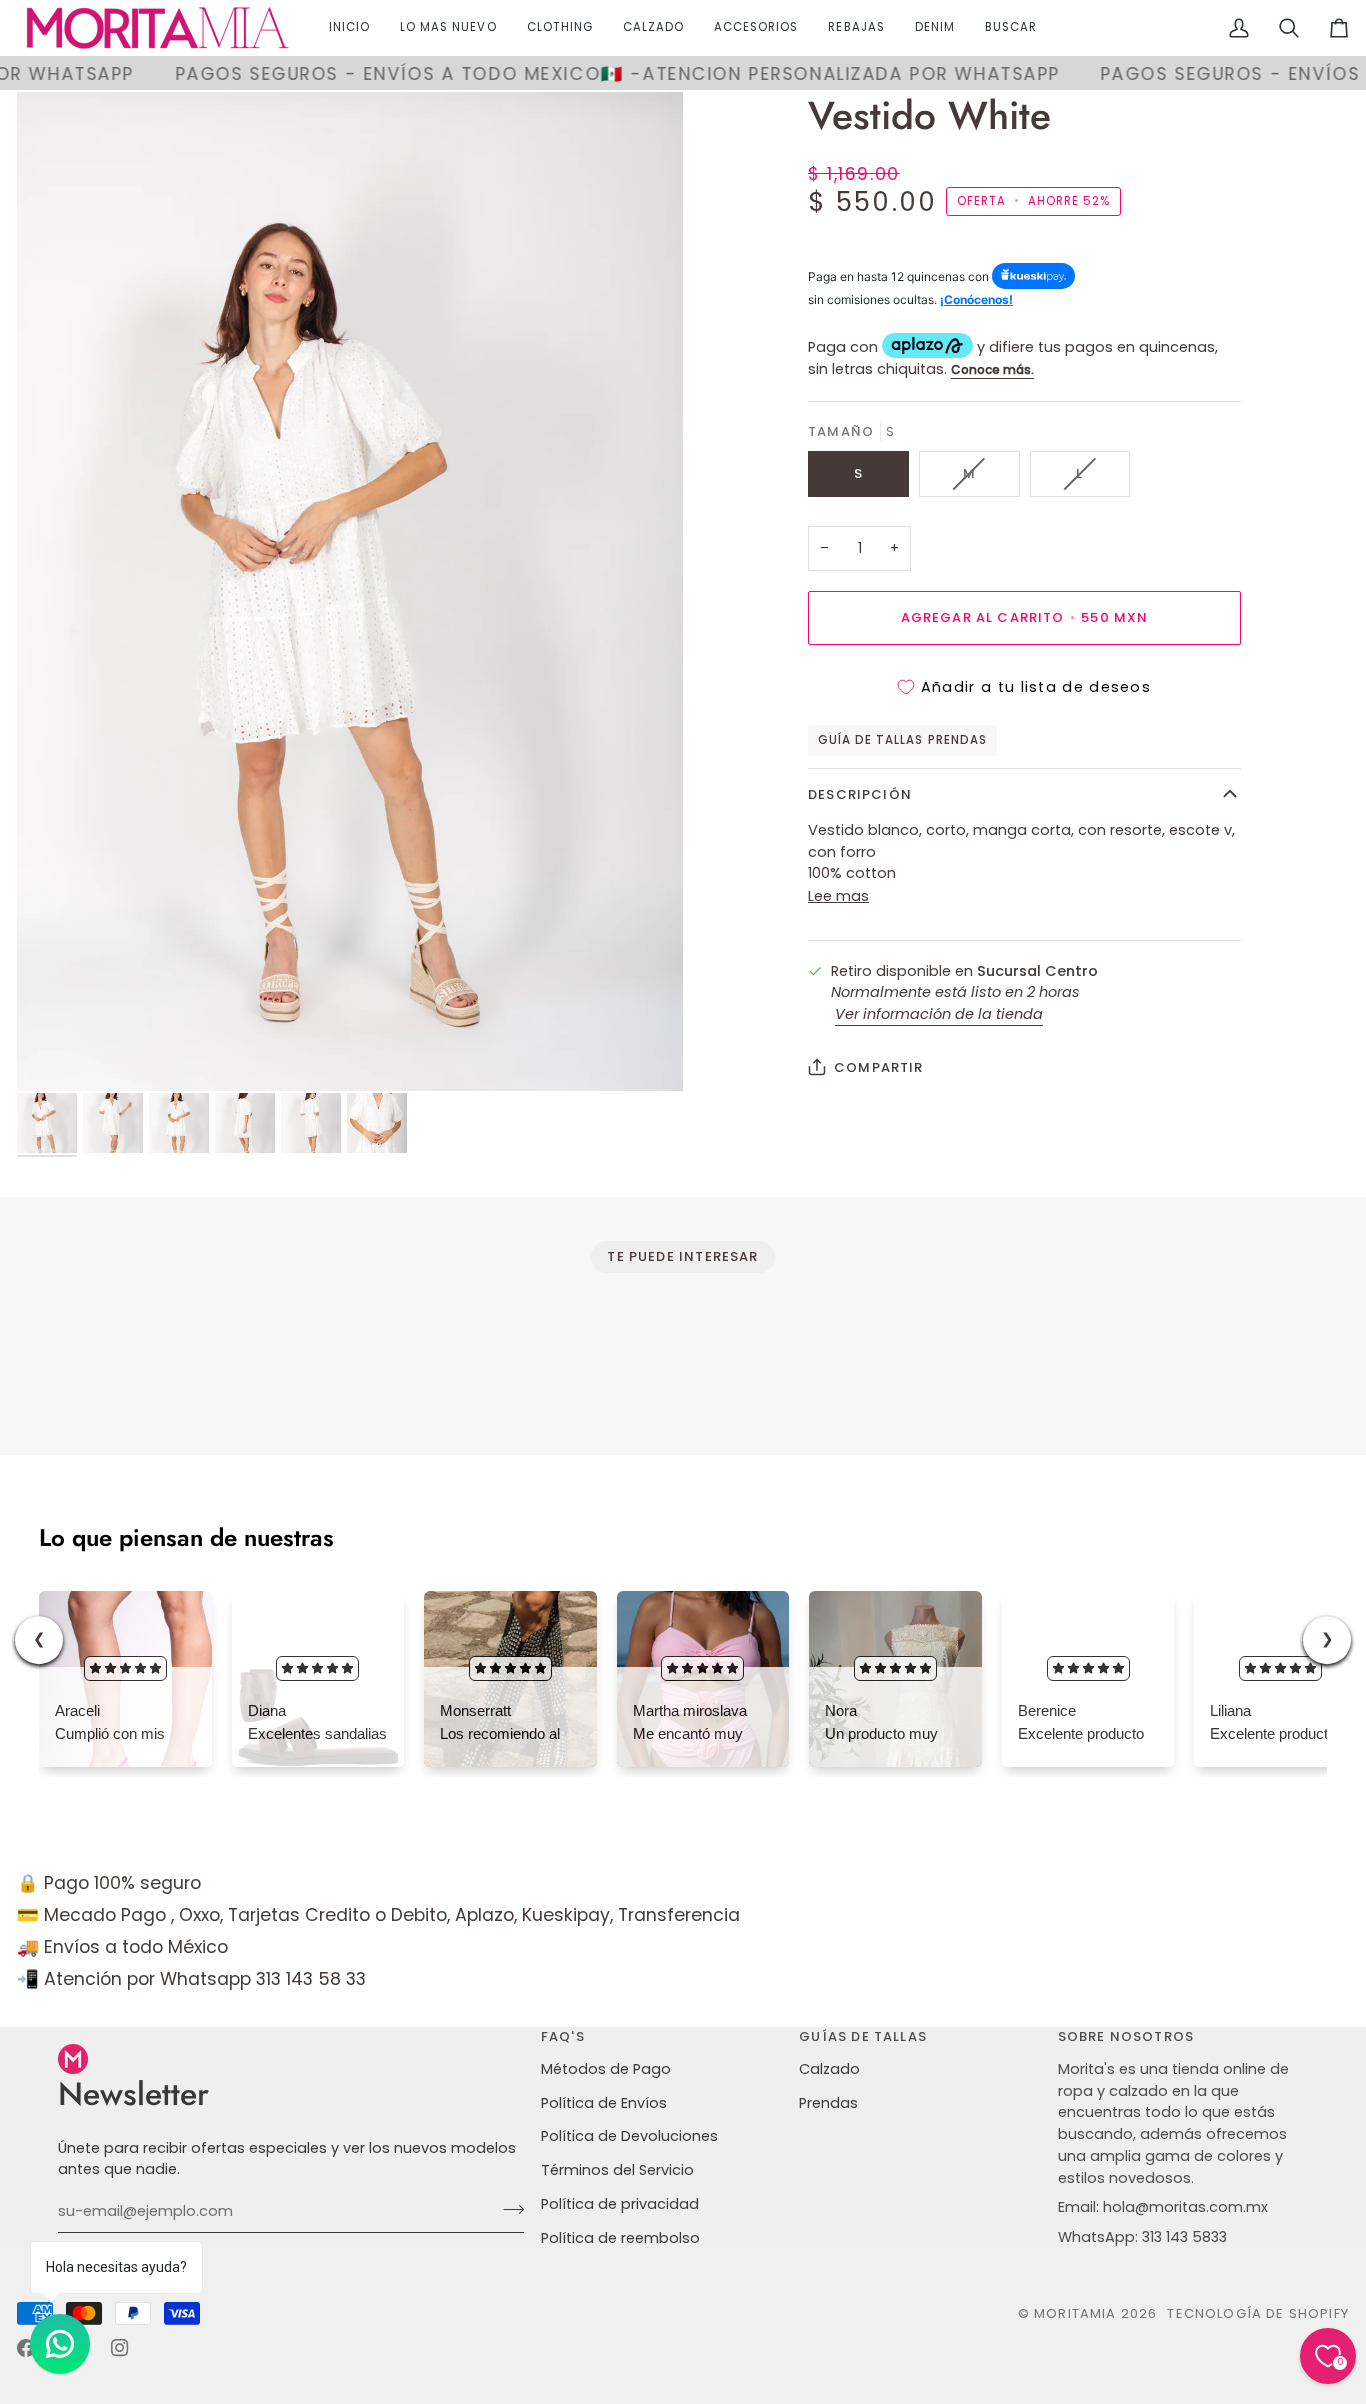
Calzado (829, 2069)
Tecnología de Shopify (1258, 2313)
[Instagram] (120, 2348)
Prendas (828, 2103)
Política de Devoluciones (629, 2136)
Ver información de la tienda (939, 1013)
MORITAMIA (1077, 2313)
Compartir (879, 1066)
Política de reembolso (620, 2238)
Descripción (860, 793)
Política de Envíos (604, 2103)
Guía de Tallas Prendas (902, 740)
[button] (560, 28)
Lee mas (838, 895)
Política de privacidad (620, 2204)
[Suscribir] (507, 2209)
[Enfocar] (350, 591)
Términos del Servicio (617, 2170)
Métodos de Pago (606, 2069)
